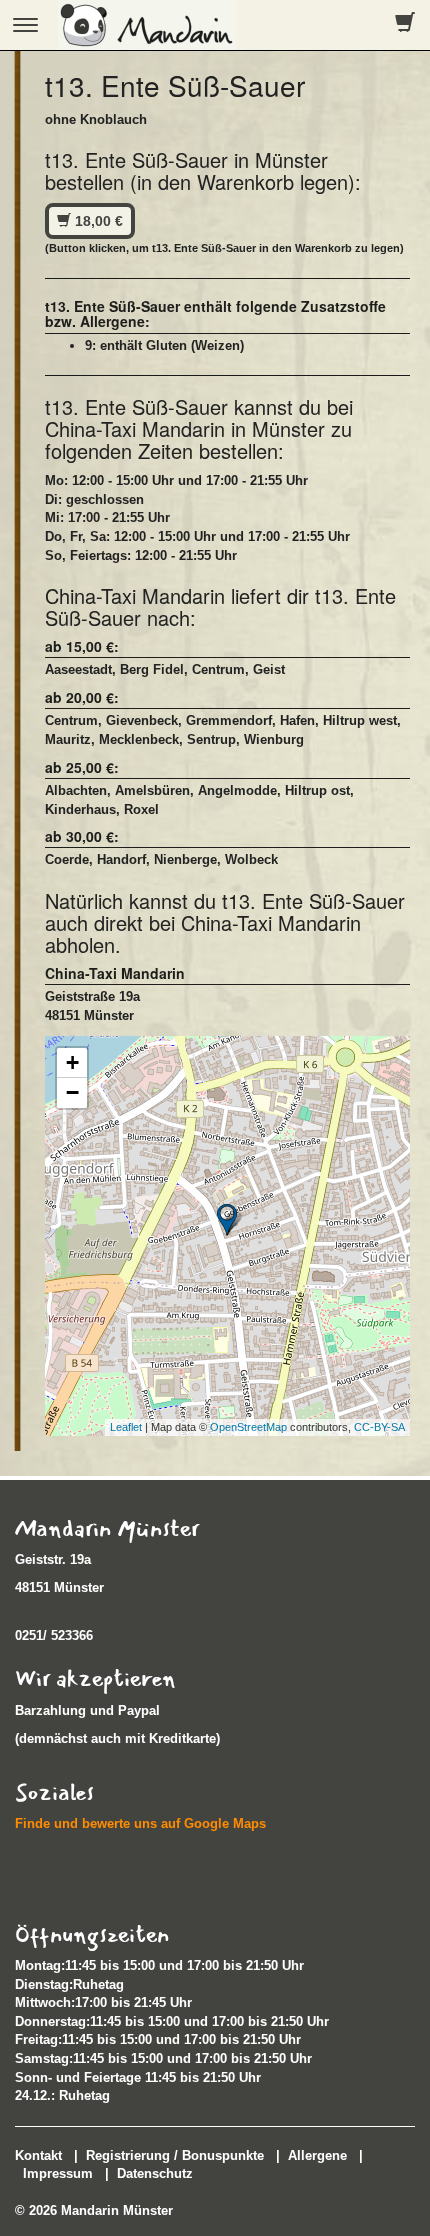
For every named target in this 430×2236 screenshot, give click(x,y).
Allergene (317, 2155)
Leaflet (126, 1427)
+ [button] (72, 1062)
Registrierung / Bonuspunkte (175, 2155)
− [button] (72, 1092)
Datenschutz (155, 2173)
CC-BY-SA (379, 1427)
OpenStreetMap (248, 1427)
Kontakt (38, 2155)
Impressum (58, 2173)
